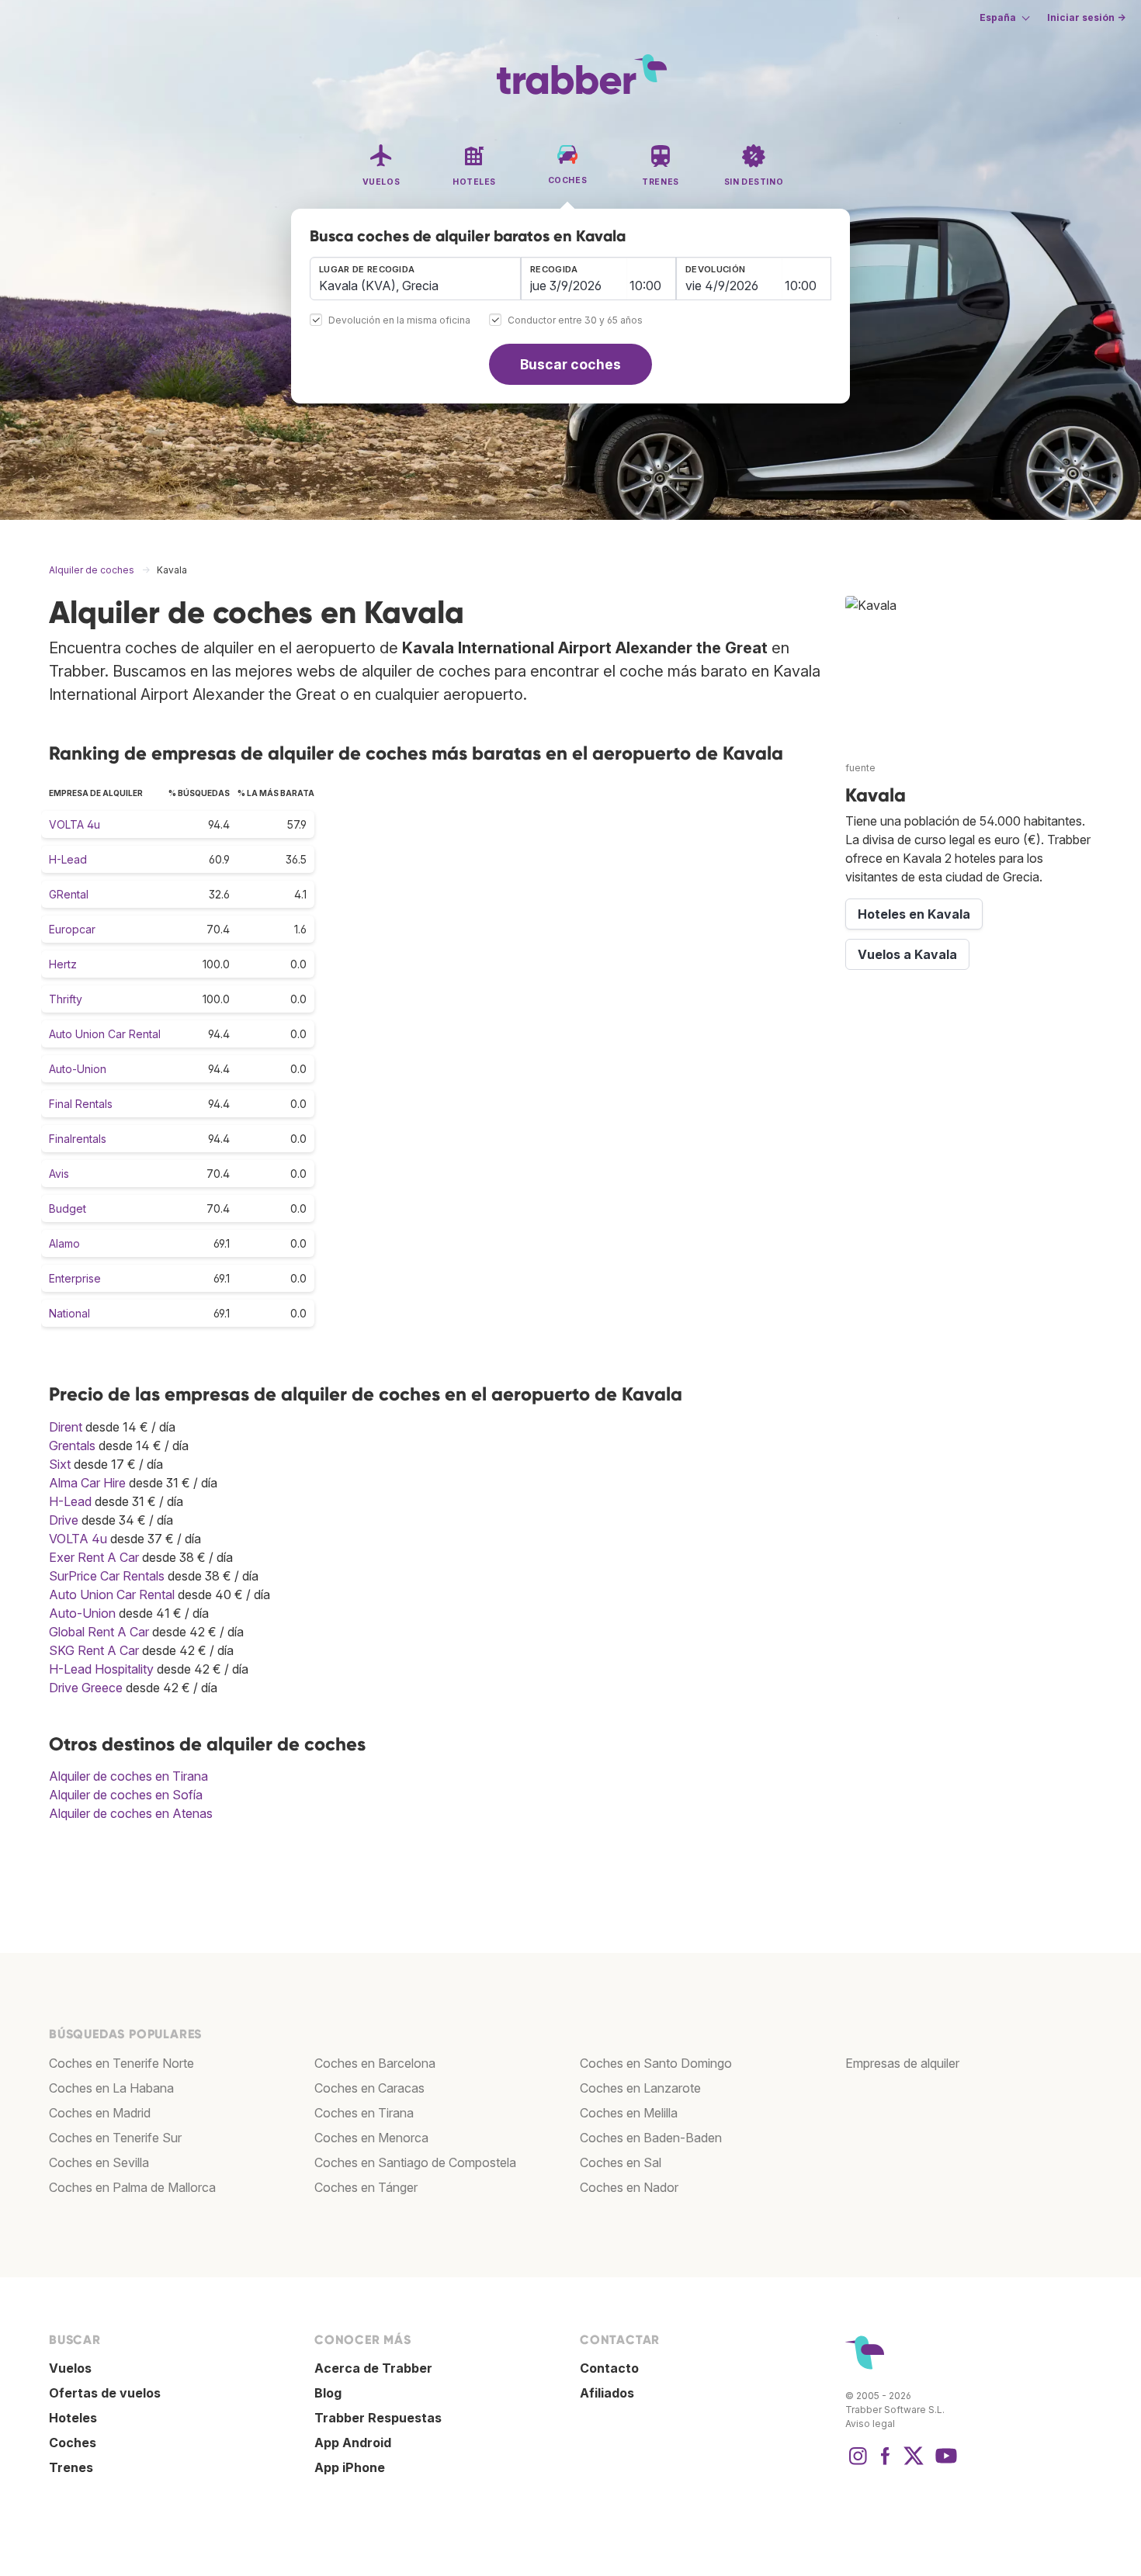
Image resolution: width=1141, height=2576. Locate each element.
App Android (353, 2443)
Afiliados (607, 2393)
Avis (59, 1174)
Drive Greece (86, 1688)
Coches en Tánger (366, 2187)
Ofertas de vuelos (105, 2393)
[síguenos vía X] (914, 2463)
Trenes (71, 2467)
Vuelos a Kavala (907, 954)
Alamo (64, 1243)
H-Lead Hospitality (101, 1669)
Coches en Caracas (369, 2088)
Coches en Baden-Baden (651, 2138)
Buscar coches (570, 364)
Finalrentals (78, 1139)
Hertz (63, 964)
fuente (860, 768)
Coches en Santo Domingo (656, 2063)
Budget (68, 1208)
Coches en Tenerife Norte (121, 2063)
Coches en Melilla (629, 2113)
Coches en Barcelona (375, 2063)
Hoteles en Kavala (914, 914)
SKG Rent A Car (94, 1650)
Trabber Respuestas (378, 2418)
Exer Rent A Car (94, 1557)
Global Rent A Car (99, 1632)
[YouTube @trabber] (944, 2463)
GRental (69, 894)
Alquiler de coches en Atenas (131, 1813)
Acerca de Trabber (373, 2368)
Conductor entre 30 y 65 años (575, 321)
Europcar (72, 929)
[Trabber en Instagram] (858, 2463)
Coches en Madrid (100, 2113)
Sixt (60, 1464)
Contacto (609, 2368)
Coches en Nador (629, 2187)
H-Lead (68, 859)
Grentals (72, 1446)
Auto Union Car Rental (105, 1034)
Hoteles (73, 2418)
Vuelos (70, 2368)
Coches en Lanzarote (640, 2088)
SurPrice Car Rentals (107, 1576)
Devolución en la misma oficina (399, 321)
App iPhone (350, 2467)
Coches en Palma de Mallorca (132, 2187)
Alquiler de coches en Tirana (128, 1776)
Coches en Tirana (364, 2113)
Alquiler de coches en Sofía (126, 1795)
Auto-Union (78, 1069)
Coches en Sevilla (99, 2162)
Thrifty (66, 999)
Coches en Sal (621, 2162)
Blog (328, 2393)
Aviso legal (870, 2424)
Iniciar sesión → (1086, 17)
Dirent (66, 1427)
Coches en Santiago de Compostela (415, 2162)
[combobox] (415, 279)
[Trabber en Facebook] (886, 2463)
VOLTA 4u (75, 824)
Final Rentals (81, 1104)
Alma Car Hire (87, 1483)
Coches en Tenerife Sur (115, 2138)
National (69, 1313)
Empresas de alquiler (902, 2063)
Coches (73, 2443)
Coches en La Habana (111, 2088)
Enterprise (75, 1278)
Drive (64, 1520)
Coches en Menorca (371, 2138)
